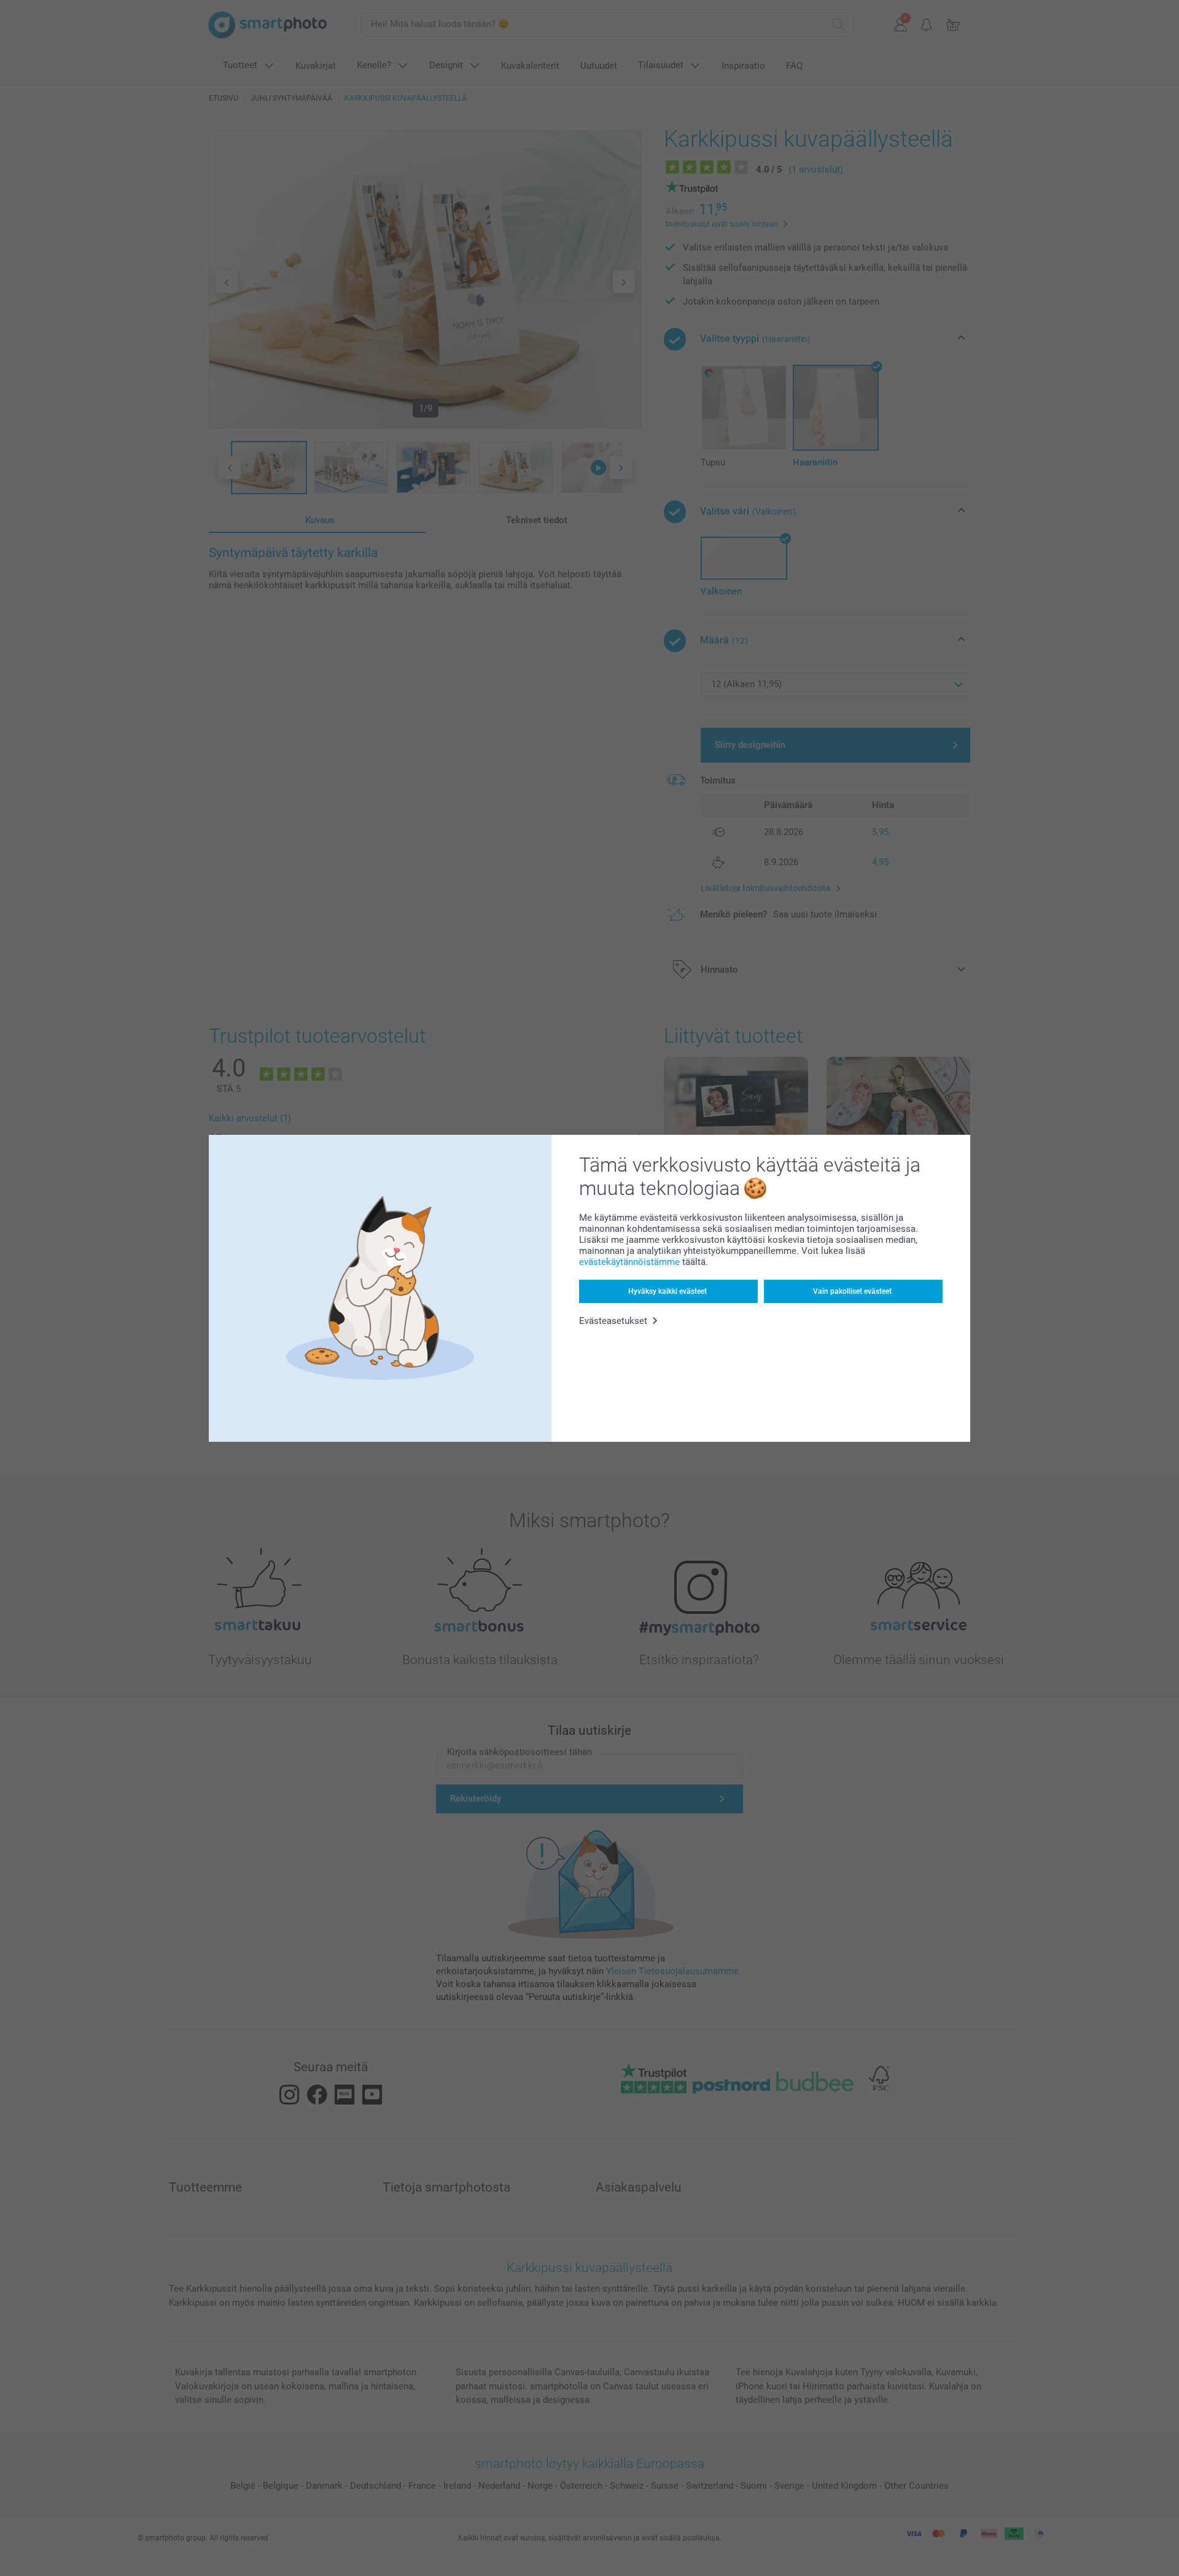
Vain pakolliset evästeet (852, 1291)
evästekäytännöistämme (629, 1262)
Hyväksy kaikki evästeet (667, 1291)
